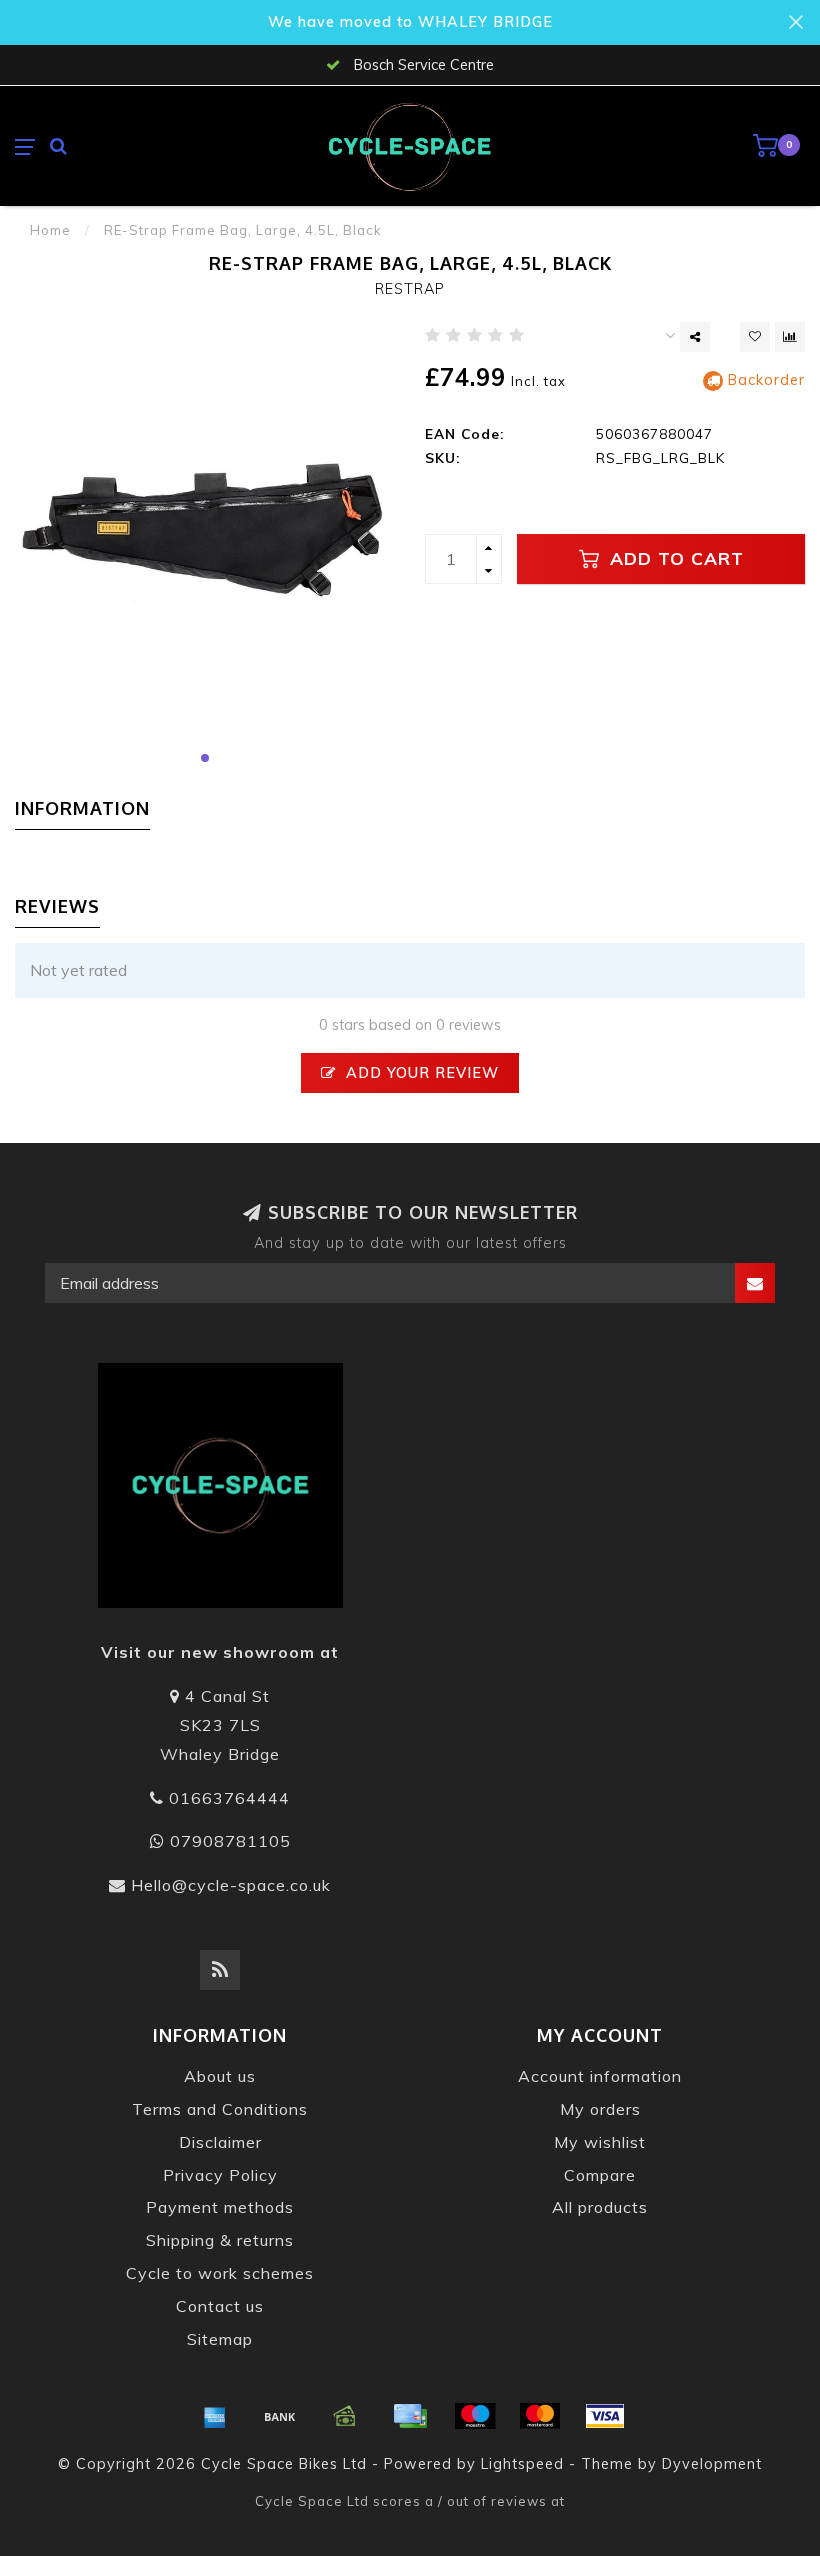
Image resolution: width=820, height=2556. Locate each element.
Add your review (420, 1073)
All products (600, 2207)
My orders (600, 2109)
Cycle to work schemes (220, 2273)
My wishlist (600, 2142)
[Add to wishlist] (755, 337)
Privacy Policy (220, 2175)
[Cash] (345, 2416)
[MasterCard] (540, 2416)
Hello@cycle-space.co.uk (231, 1885)
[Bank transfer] (280, 2416)
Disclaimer (220, 2142)
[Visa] (605, 2416)
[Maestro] (475, 2416)
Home (50, 230)
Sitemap (220, 2339)
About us (220, 2076)
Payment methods (220, 2207)
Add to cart (674, 558)
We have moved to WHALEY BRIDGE (410, 22)
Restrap (410, 289)
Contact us (220, 2306)
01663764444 (229, 1798)
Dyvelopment (712, 2464)
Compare (600, 2175)
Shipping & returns (220, 2240)
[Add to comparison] (790, 337)
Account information (600, 2076)
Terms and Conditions (220, 2109)
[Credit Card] (410, 2416)
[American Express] (215, 2416)
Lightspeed (522, 2464)
